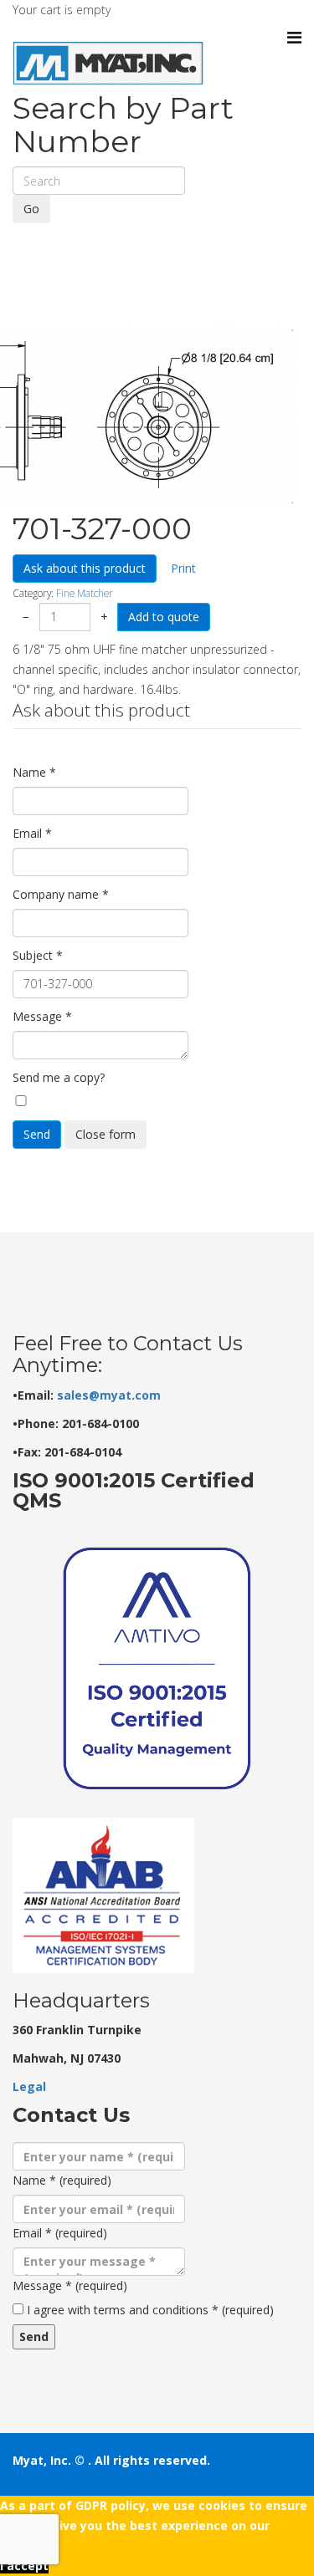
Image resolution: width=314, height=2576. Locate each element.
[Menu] (294, 38)
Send (37, 1134)
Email (32, 833)
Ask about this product (85, 568)
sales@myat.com (109, 1395)
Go (31, 209)
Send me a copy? (59, 1077)
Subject (38, 955)
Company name (61, 894)
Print (183, 568)
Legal (29, 2086)
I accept (24, 2566)
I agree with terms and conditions (150, 2310)
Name (34, 772)
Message (42, 1016)
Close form (106, 1134)
